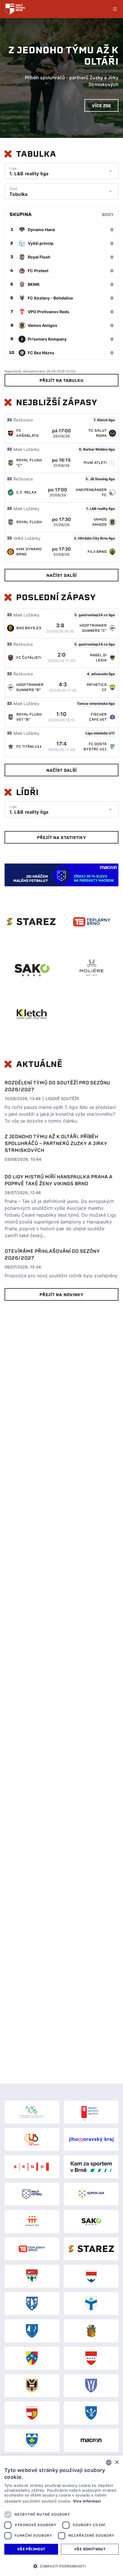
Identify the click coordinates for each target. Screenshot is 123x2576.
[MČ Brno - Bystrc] (91, 2276)
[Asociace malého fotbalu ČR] (32, 2194)
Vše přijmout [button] (31, 2549)
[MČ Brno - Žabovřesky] (91, 2413)
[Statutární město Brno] (32, 2167)
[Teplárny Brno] (32, 2249)
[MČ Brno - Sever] (91, 2358)
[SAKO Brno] (91, 2221)
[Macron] (91, 2440)
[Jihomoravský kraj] (91, 2139)
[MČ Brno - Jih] (91, 2304)
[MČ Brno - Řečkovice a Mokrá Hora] (32, 2358)
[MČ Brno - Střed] (32, 2386)
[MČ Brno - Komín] (32, 2331)
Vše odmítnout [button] (90, 2549)
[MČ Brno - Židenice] (32, 2440)
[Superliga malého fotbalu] (91, 2194)
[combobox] (109, 2463)
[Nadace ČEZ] (32, 2221)
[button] (61, 2566)
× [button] (117, 2462)
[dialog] (61, 2516)
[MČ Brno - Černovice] (32, 2304)
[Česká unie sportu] (32, 2139)
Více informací (87, 2501)
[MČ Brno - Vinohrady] (32, 2413)
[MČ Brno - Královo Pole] (91, 2331)
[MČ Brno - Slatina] (91, 2386)
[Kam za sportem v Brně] (91, 2167)
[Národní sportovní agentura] (91, 2112)
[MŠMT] (32, 2112)
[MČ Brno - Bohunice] (32, 2276)
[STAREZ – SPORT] (91, 2249)
